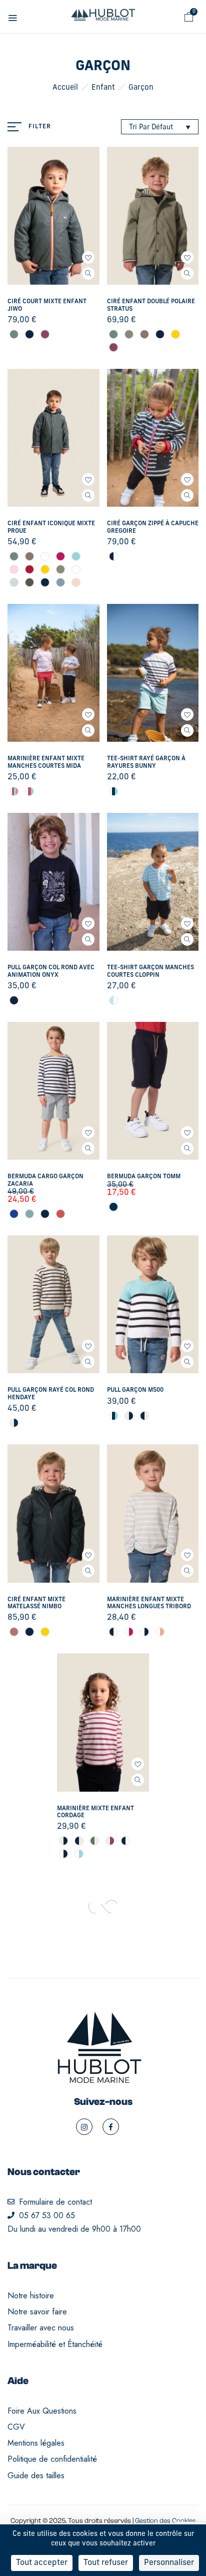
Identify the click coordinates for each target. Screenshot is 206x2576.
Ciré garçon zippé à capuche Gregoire (153, 527)
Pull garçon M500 (135, 1390)
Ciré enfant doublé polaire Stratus (151, 305)
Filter (40, 127)
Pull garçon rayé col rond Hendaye (51, 1394)
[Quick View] (88, 273)
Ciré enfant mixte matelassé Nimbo (36, 1603)
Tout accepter (42, 2563)
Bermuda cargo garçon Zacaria (45, 1180)
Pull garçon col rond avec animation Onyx (51, 971)
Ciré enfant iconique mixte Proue (51, 527)
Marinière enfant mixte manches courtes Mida (46, 762)
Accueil (65, 88)
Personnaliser (169, 2563)
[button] (189, 17)
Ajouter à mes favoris (88, 257)
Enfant (103, 88)
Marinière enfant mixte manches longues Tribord (149, 1603)
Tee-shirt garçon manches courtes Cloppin (150, 971)
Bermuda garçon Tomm (144, 1177)
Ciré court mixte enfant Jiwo (47, 305)
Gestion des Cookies (165, 2521)
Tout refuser (106, 2563)
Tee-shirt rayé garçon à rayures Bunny (146, 762)
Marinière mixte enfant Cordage (95, 1812)
